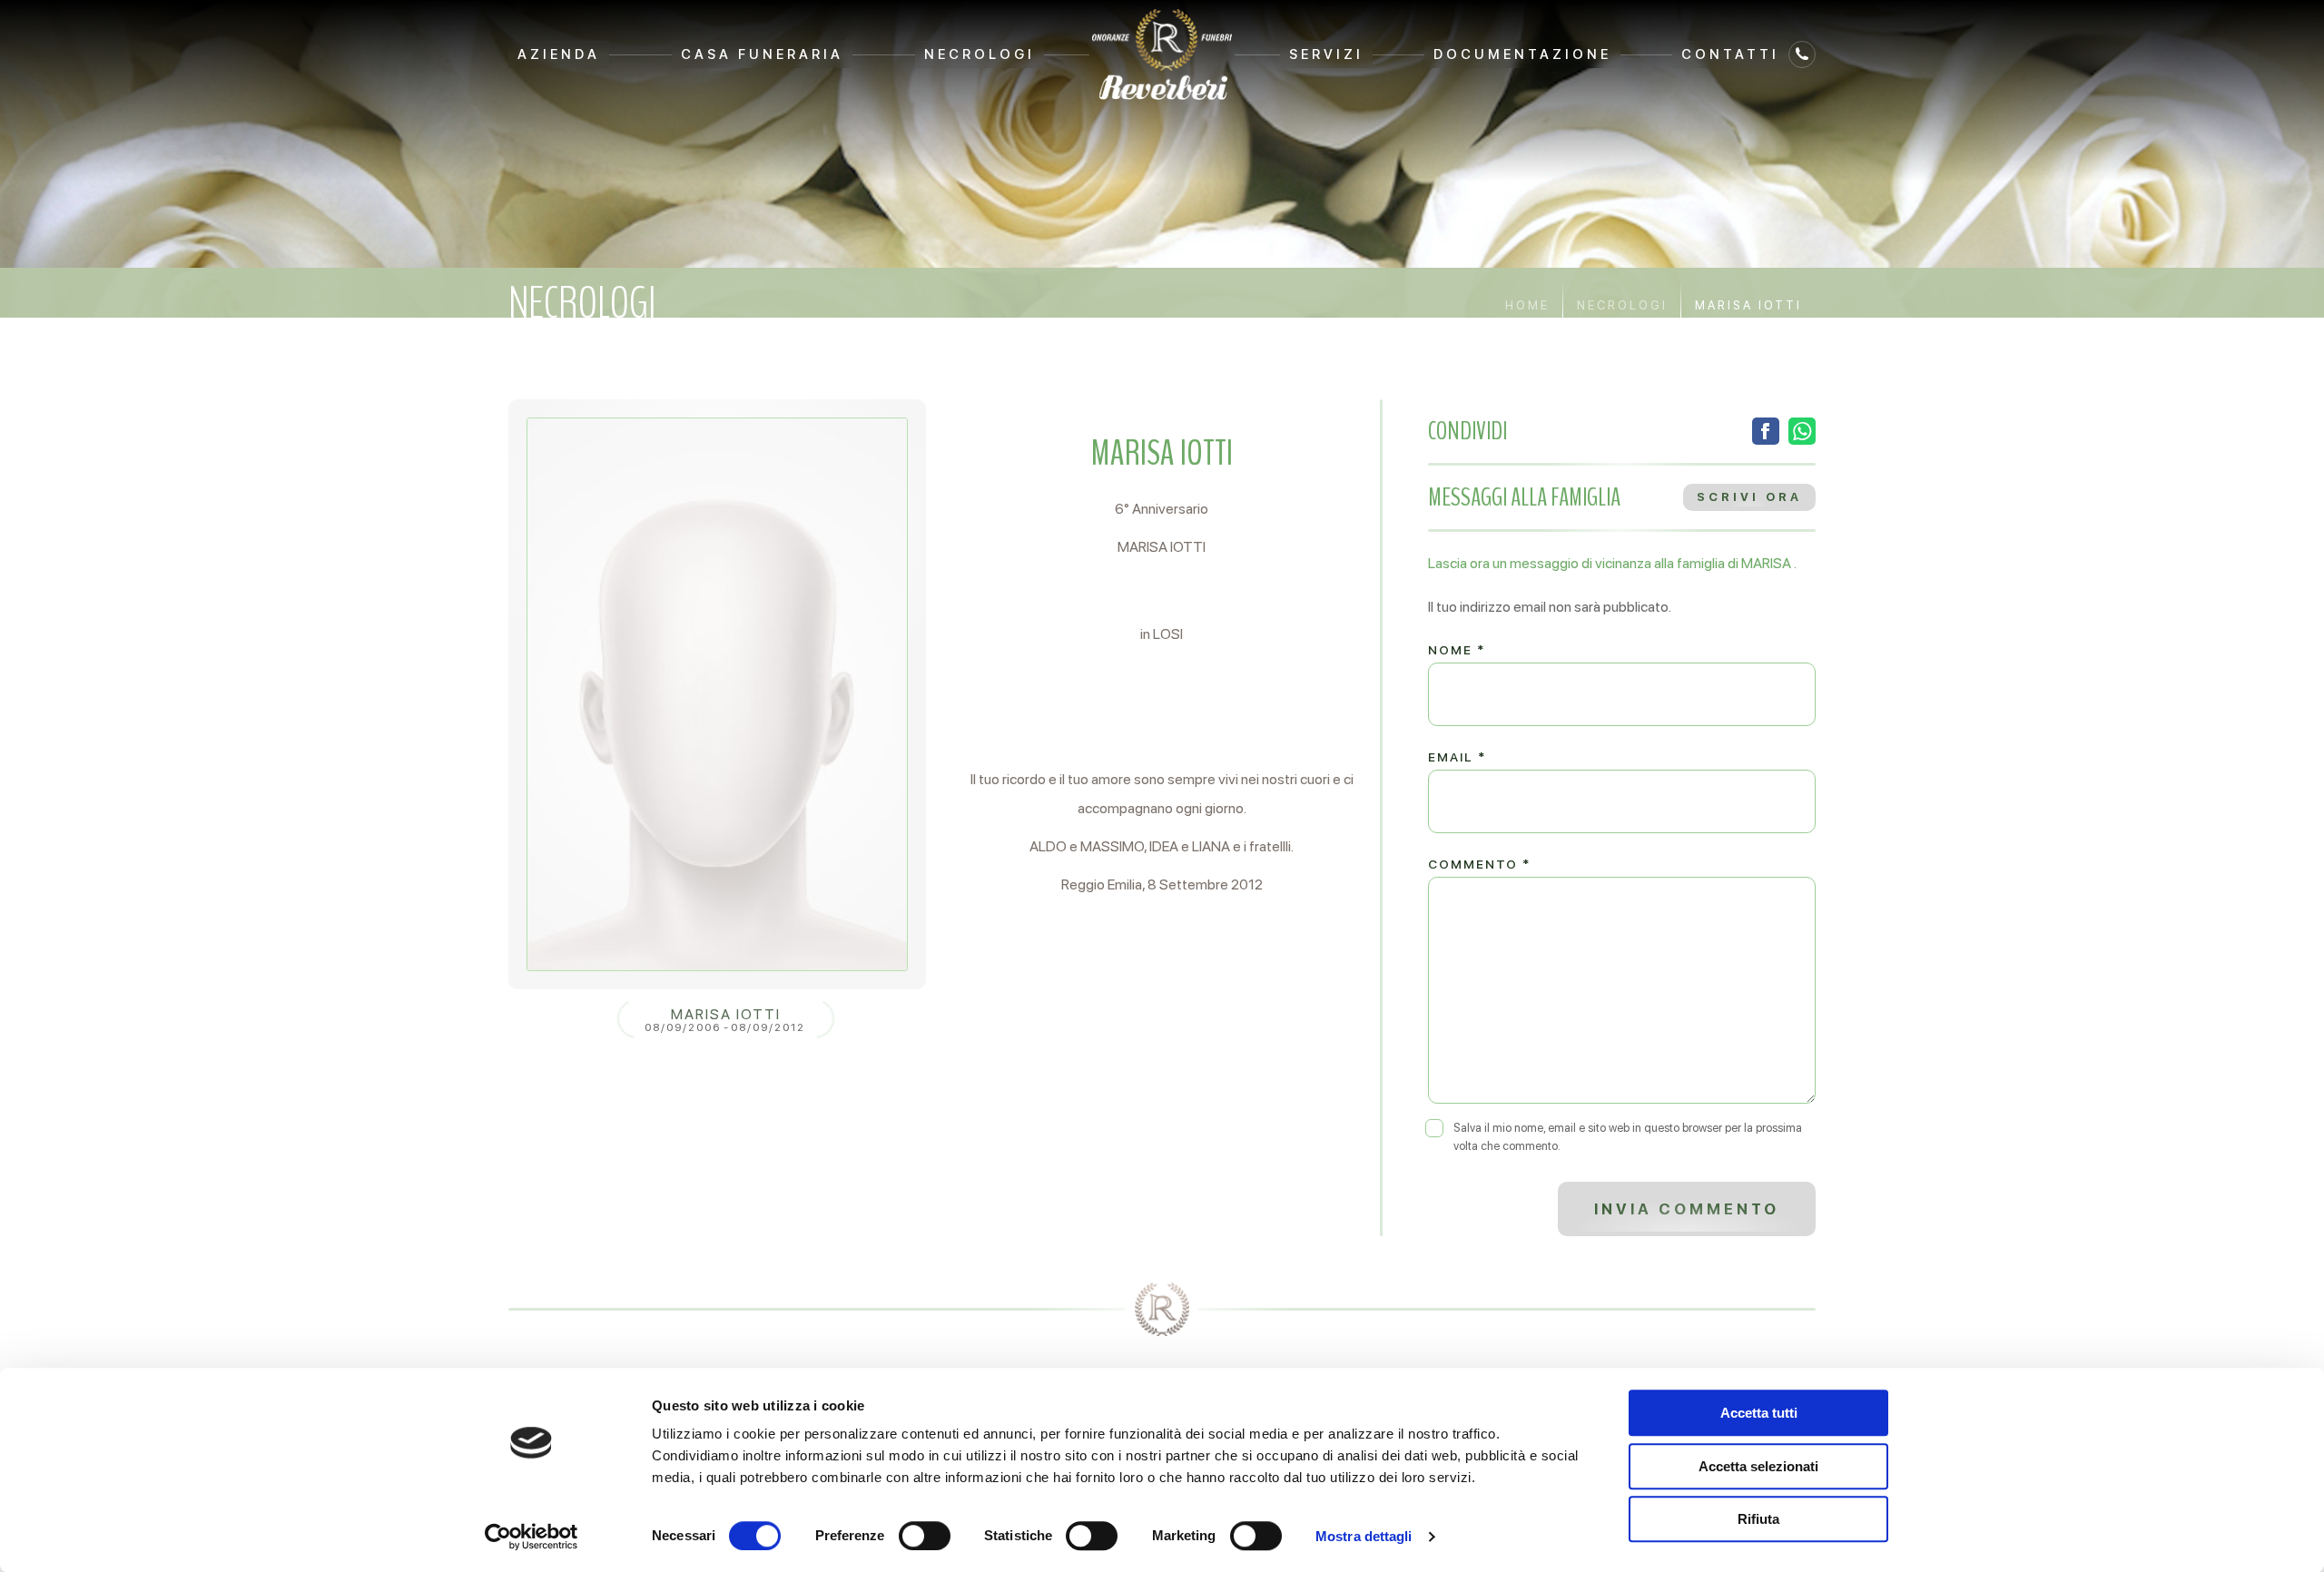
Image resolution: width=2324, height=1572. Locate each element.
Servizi (1326, 54)
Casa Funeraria (762, 54)
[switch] (925, 1536)
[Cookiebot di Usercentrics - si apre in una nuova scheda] (532, 1537)
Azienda (559, 54)
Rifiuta (1758, 1519)
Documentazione (1522, 54)
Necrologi (980, 54)
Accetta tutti (1759, 1413)
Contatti (1730, 54)
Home (1527, 305)
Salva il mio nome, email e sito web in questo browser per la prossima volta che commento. (1628, 1137)
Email (1457, 757)
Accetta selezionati (1758, 1466)
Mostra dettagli (1364, 1536)
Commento (1479, 864)
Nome (1457, 650)
